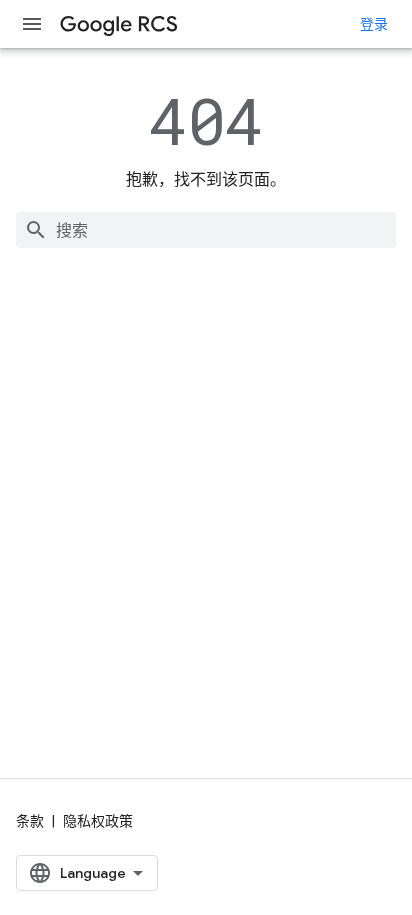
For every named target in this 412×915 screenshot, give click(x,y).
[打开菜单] (32, 24)
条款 (30, 821)
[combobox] (206, 230)
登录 (374, 24)
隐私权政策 (98, 821)
